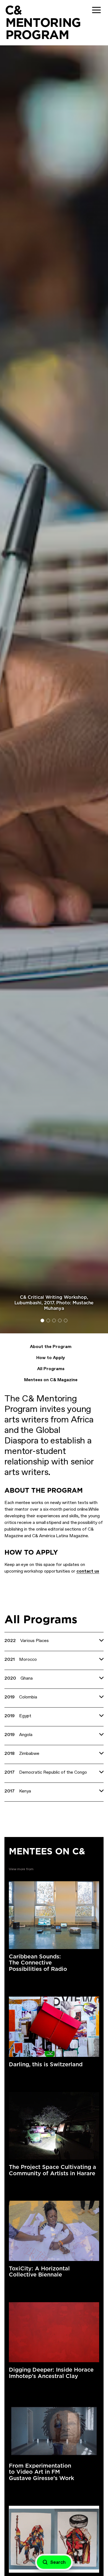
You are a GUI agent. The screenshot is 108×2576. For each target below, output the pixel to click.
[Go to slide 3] (54, 1320)
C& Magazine (22, 2075)
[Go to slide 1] (43, 1320)
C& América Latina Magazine (35, 1980)
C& (13, 10)
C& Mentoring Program (57, 1869)
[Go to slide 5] (66, 1320)
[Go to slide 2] (48, 1320)
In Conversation (53, 2184)
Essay (70, 1980)
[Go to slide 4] (60, 1320)
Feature (47, 2075)
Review (46, 2286)
